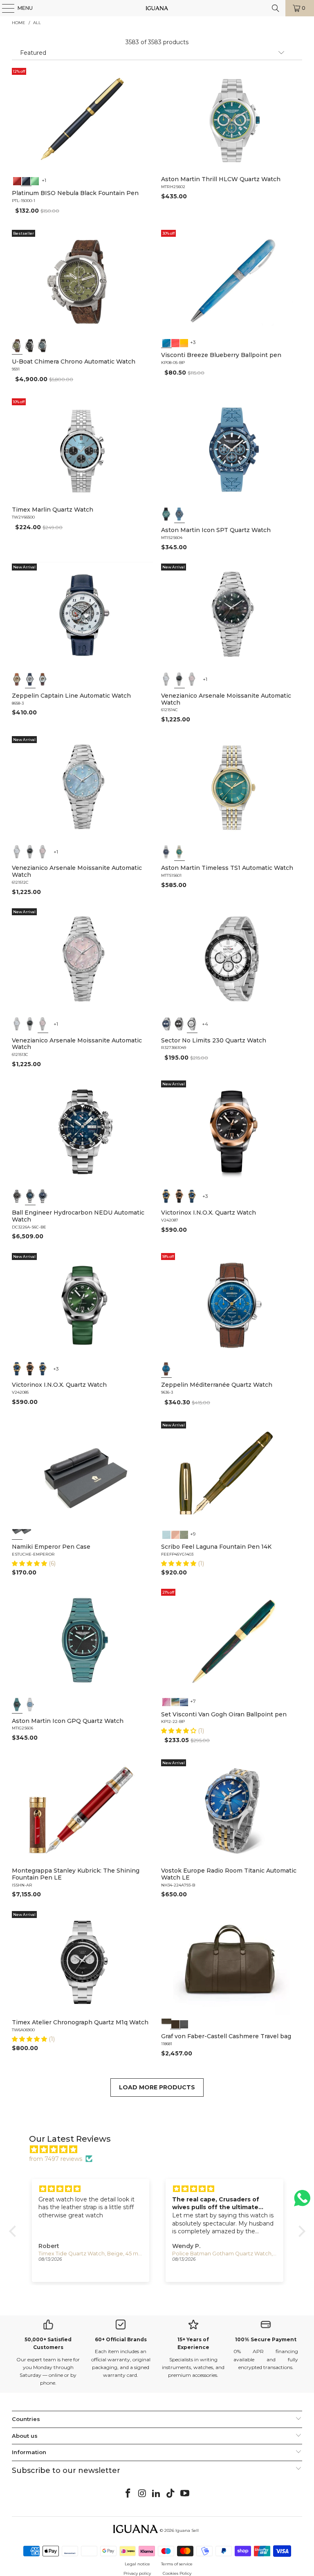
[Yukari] (26, 1534)
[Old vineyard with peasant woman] (184, 1701)
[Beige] (17, 679)
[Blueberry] (166, 342)
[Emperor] (17, 1534)
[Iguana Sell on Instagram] (142, 2494)
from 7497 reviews (56, 2159)
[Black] (26, 180)
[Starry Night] (175, 1701)
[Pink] (192, 679)
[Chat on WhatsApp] (302, 2202)
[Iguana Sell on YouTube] (185, 2494)
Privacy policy (137, 2573)
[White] (30, 679)
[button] (30, 1563)
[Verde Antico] (184, 1534)
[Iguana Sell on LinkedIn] (157, 2494)
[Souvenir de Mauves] (166, 1701)
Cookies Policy (177, 2573)
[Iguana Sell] (157, 8)
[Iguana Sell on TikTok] (171, 2494)
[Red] (17, 180)
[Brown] (166, 2023)
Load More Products (157, 2087)
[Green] (35, 180)
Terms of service (177, 2564)
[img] (161, 2149)
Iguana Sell (187, 2530)
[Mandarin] (184, 342)
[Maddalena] (175, 1534)
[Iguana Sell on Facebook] (128, 2494)
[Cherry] (175, 342)
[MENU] (4, 8)
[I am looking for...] (276, 8)
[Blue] (43, 345)
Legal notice (137, 2564)
